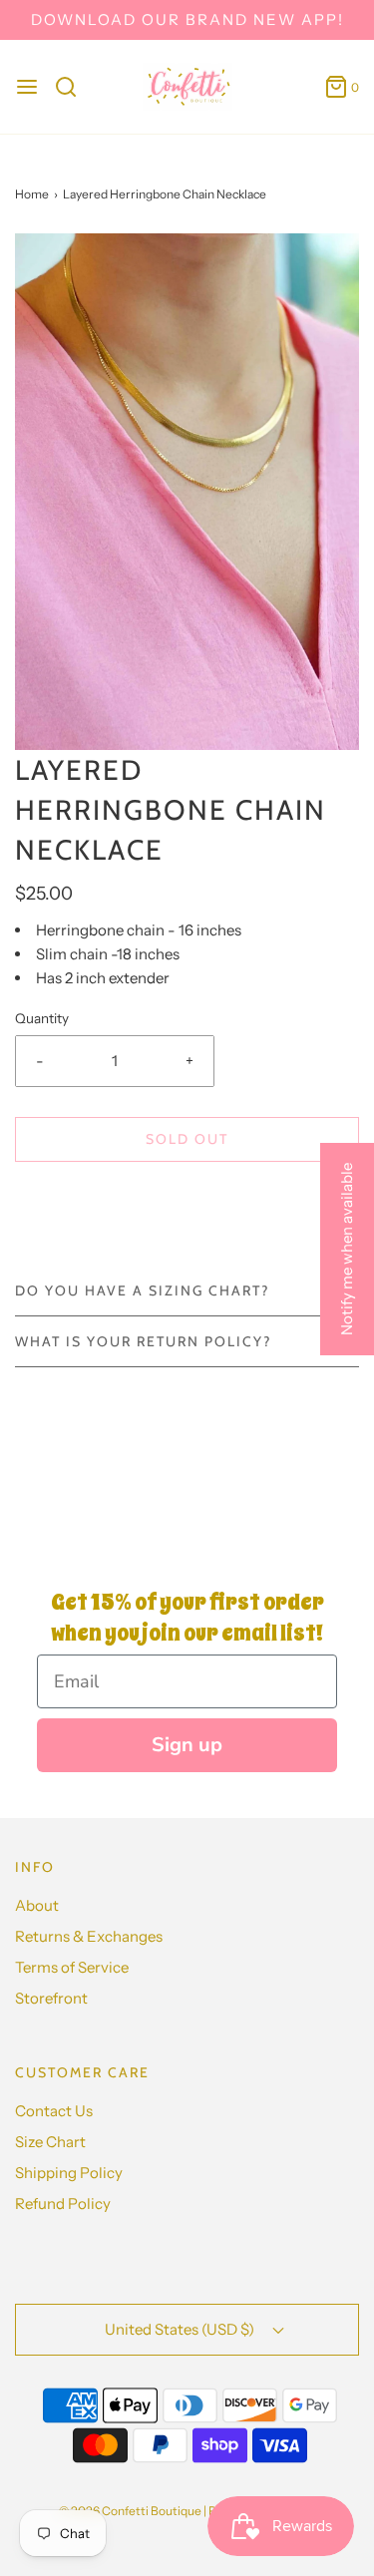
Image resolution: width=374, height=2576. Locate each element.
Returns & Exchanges (89, 1936)
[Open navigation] (27, 87)
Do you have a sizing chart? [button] (142, 1290)
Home (32, 194)
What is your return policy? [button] (143, 1341)
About (37, 1905)
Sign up (187, 1745)
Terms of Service (72, 1967)
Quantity (42, 1018)
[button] (187, 492)
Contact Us (54, 2111)
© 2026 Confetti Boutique (130, 2511)
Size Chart (50, 2142)
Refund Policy (63, 2204)
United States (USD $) (181, 2329)
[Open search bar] (73, 87)
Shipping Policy (69, 2173)
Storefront (51, 1998)
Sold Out (187, 1139)
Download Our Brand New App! (187, 19)
